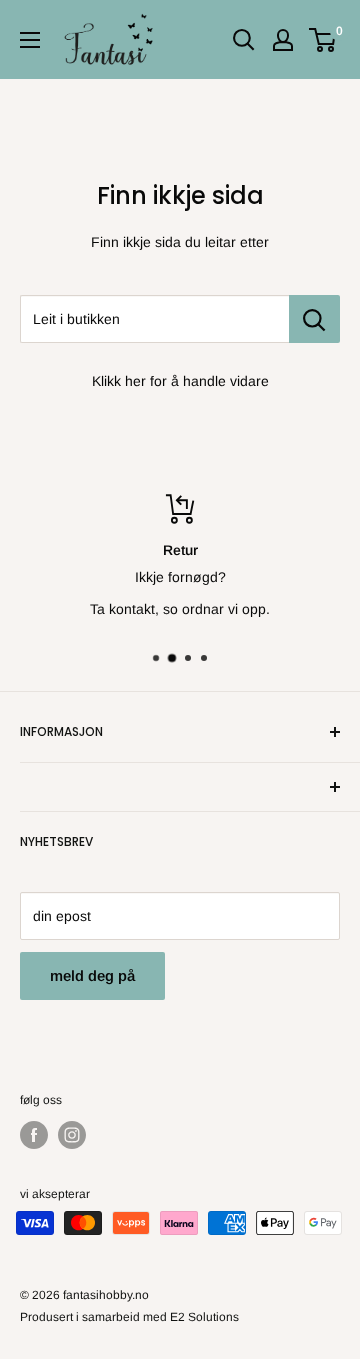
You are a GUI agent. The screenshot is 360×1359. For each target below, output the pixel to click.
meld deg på (92, 975)
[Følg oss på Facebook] (34, 1135)
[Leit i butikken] (314, 319)
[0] (323, 40)
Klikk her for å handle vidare (180, 381)
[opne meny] (30, 40)
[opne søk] (244, 40)
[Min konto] (283, 40)
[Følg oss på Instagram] (72, 1135)
